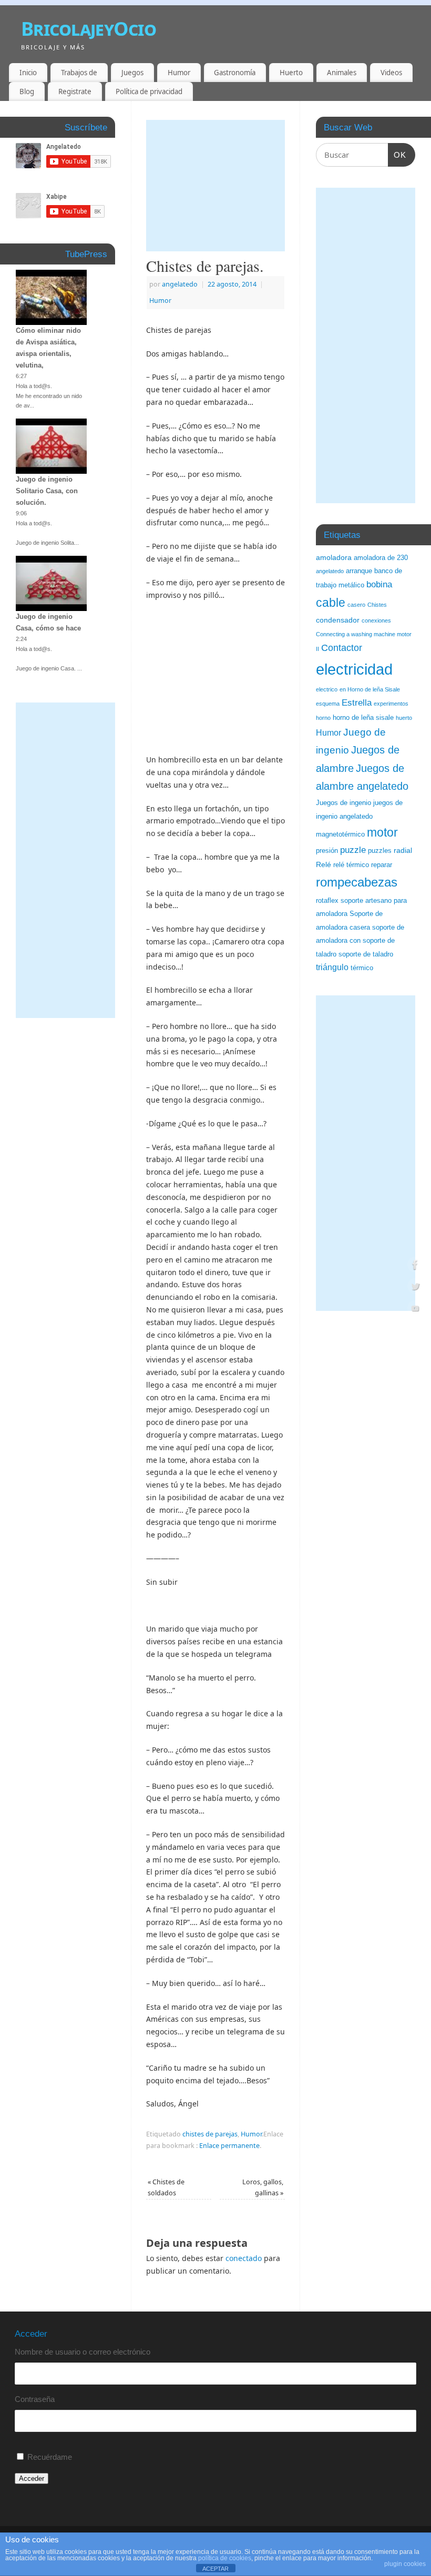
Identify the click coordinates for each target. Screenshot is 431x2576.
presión (327, 851)
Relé (324, 864)
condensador (338, 620)
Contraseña (35, 2399)
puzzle (353, 850)
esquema (328, 704)
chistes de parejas (210, 2134)
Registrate (75, 91)
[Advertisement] (215, 186)
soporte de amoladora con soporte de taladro (360, 941)
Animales (342, 73)
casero (356, 605)
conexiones (376, 620)
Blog (27, 91)
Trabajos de (79, 73)
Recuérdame (50, 2457)
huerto (404, 718)
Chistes (377, 605)
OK (397, 155)
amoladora (334, 557)
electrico (327, 689)
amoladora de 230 (381, 558)
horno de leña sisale (363, 718)
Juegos (132, 73)
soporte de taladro (366, 954)
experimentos (391, 704)
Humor (179, 73)
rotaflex (327, 901)
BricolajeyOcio (89, 29)
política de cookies (225, 2558)
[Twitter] (415, 1288)
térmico (362, 968)
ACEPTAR (215, 2569)
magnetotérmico (340, 834)
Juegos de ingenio (343, 803)
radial (403, 850)
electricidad (354, 669)
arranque (359, 571)
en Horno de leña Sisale (370, 689)
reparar (382, 865)
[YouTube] (415, 1310)
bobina (379, 584)
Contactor (342, 648)
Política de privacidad (149, 91)
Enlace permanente (229, 2146)
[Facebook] (415, 1266)
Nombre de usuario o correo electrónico (83, 2352)
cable (331, 603)
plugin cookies (405, 2564)
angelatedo (180, 284)
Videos (391, 73)
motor (382, 832)
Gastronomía (235, 73)
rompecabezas (357, 882)
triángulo (332, 967)
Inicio (28, 73)
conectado (244, 2258)
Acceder (32, 2478)
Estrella (357, 703)
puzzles (380, 851)
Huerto (291, 73)
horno (323, 718)
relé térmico (351, 865)
